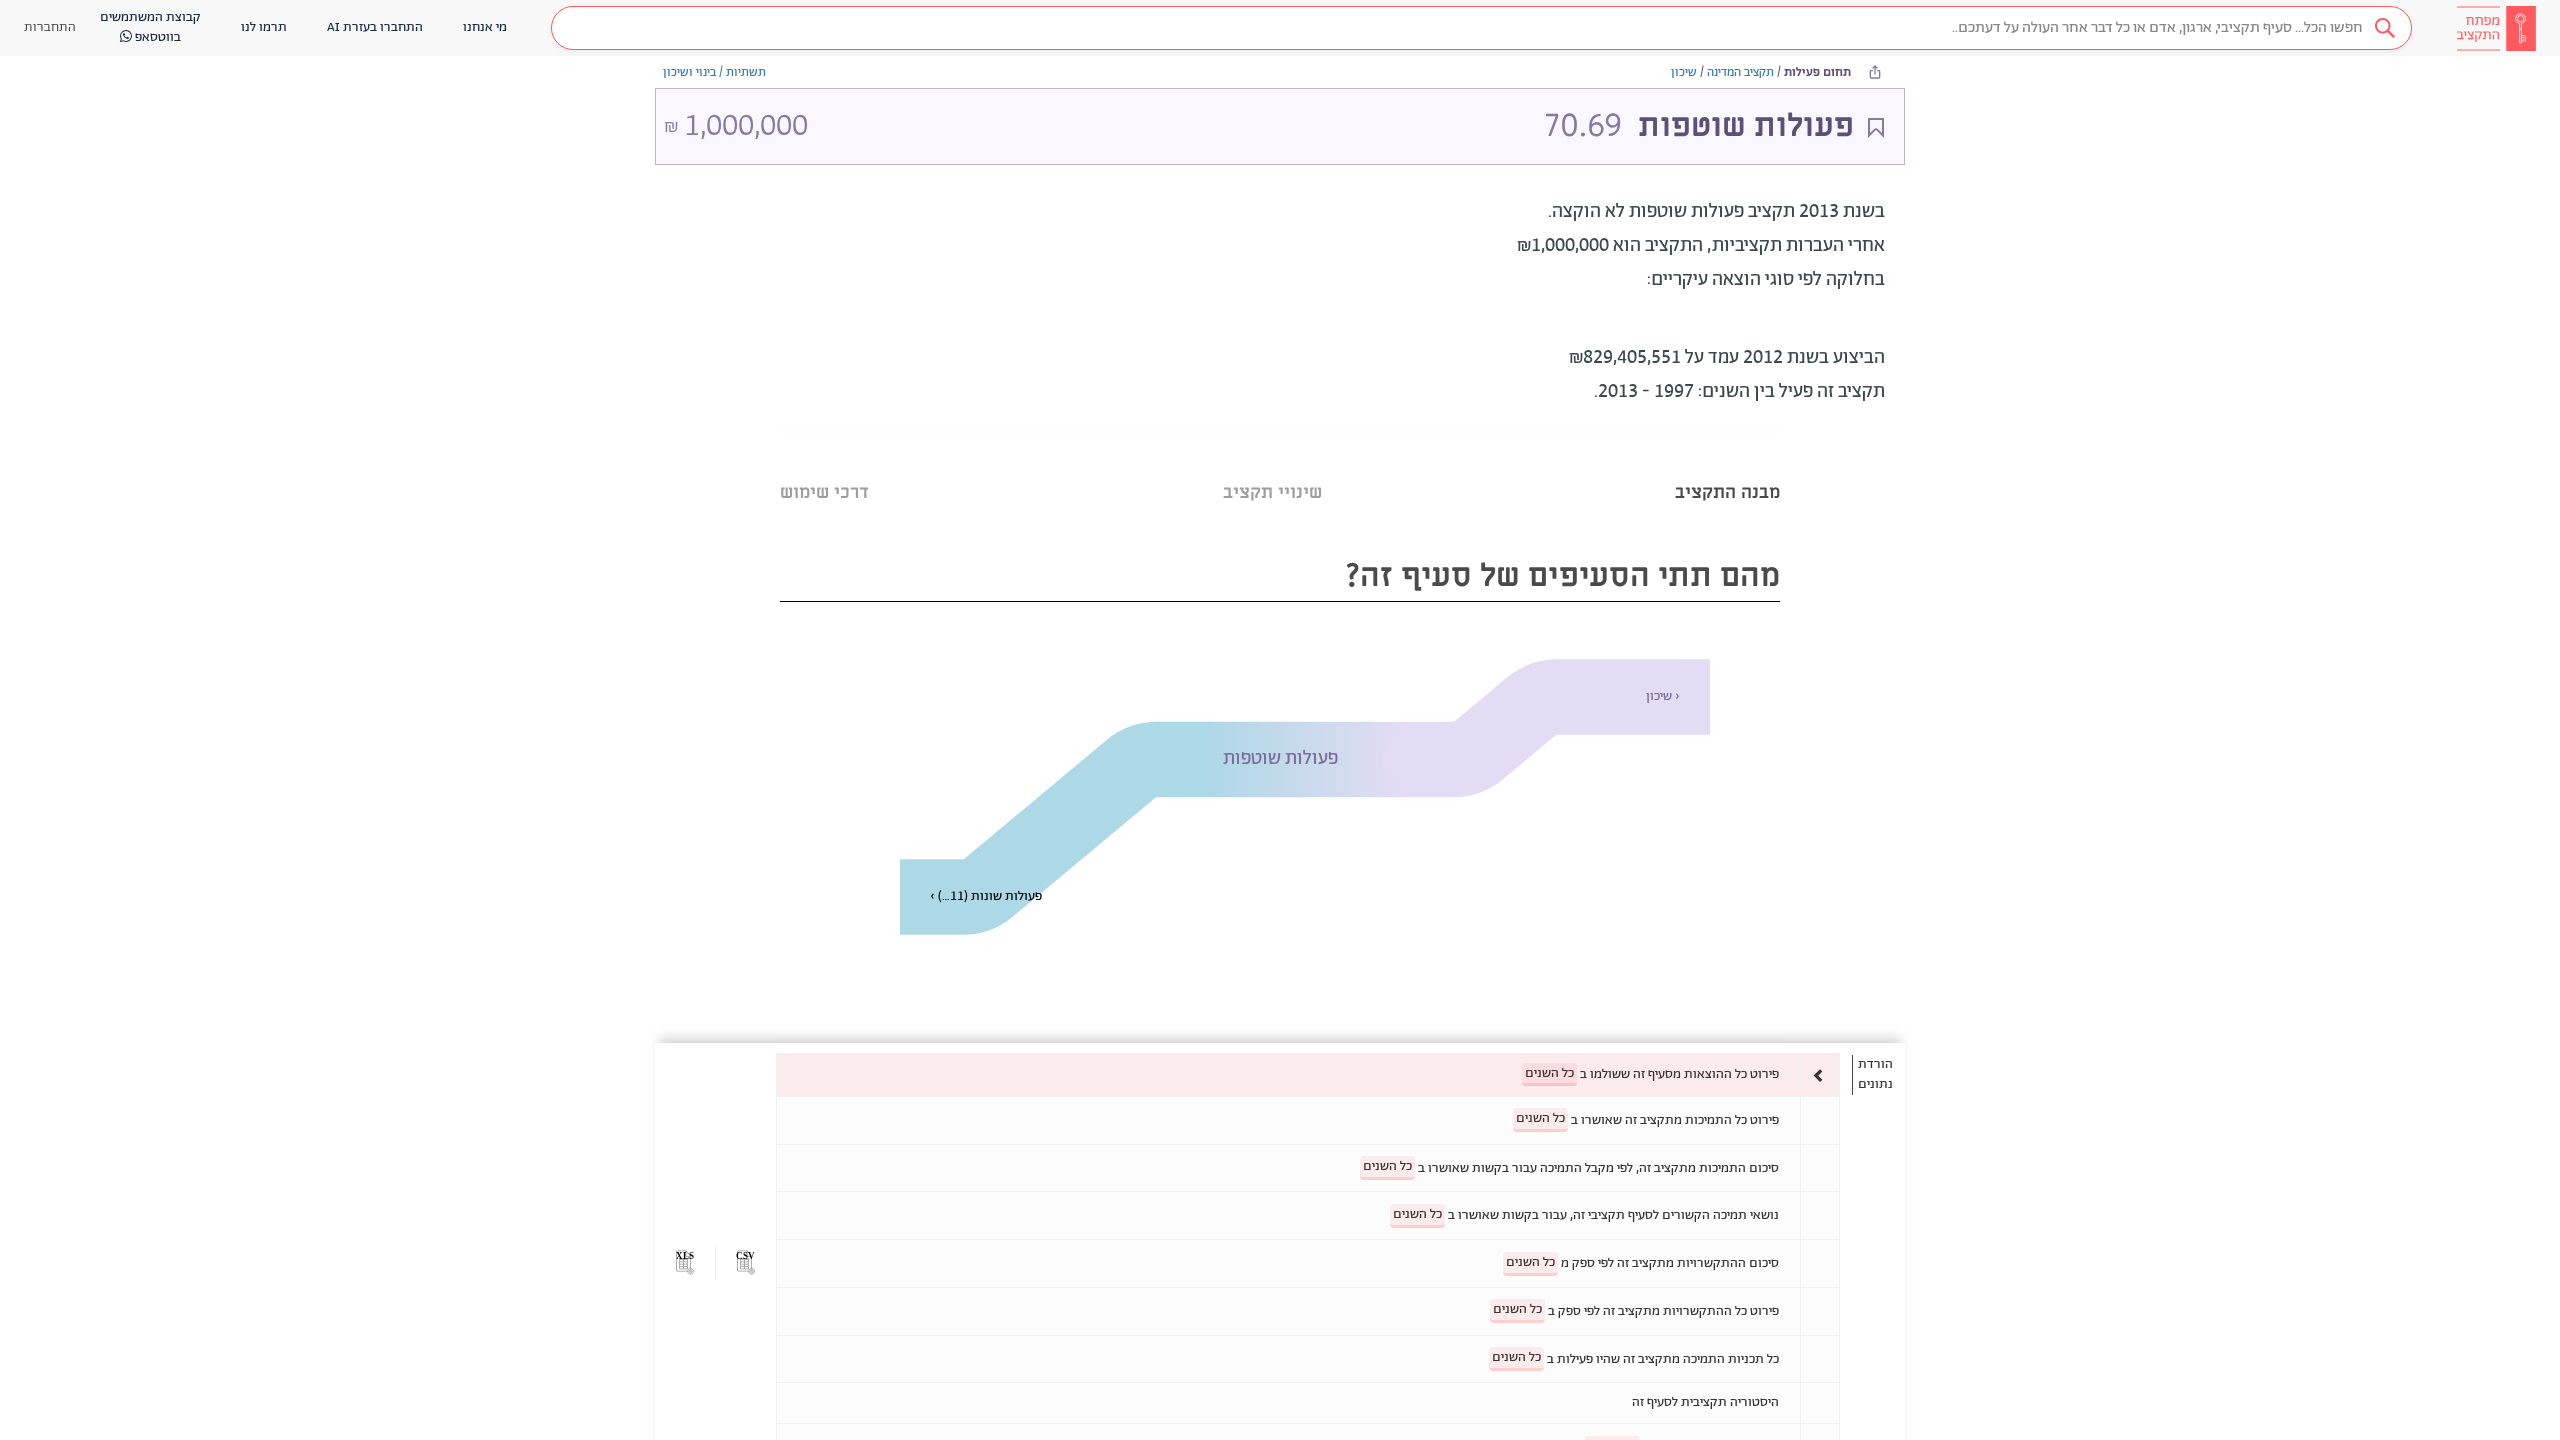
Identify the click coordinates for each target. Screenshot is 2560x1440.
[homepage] (2496, 28)
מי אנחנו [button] (485, 27)
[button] (1481, 28)
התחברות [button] (50, 27)
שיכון (1684, 72)
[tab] (1727, 467)
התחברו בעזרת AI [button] (375, 27)
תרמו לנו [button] (264, 27)
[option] (1308, 1074)
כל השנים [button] (1549, 1073)
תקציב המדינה (1740, 72)
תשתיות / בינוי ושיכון (714, 72)
